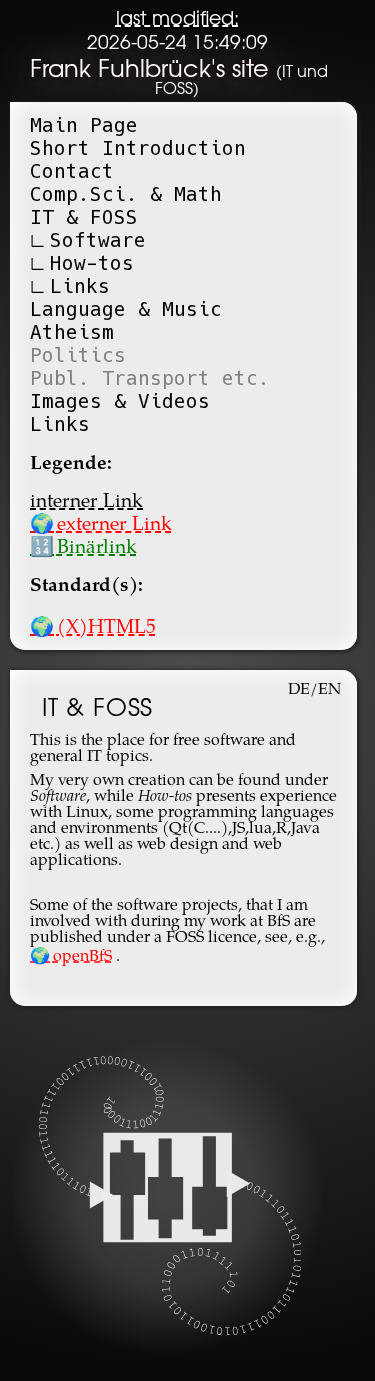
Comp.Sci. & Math (126, 194)
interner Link (86, 502)
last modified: (177, 20)
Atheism (72, 332)
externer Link (101, 525)
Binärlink (83, 548)
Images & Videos (120, 401)
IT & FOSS (84, 217)
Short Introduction (138, 148)
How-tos (92, 263)
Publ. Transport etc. (150, 378)
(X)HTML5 (93, 628)
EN (329, 690)
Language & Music (126, 309)
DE (299, 690)
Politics (78, 355)
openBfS (71, 957)
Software (98, 240)
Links (80, 286)
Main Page (84, 125)
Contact (72, 171)
